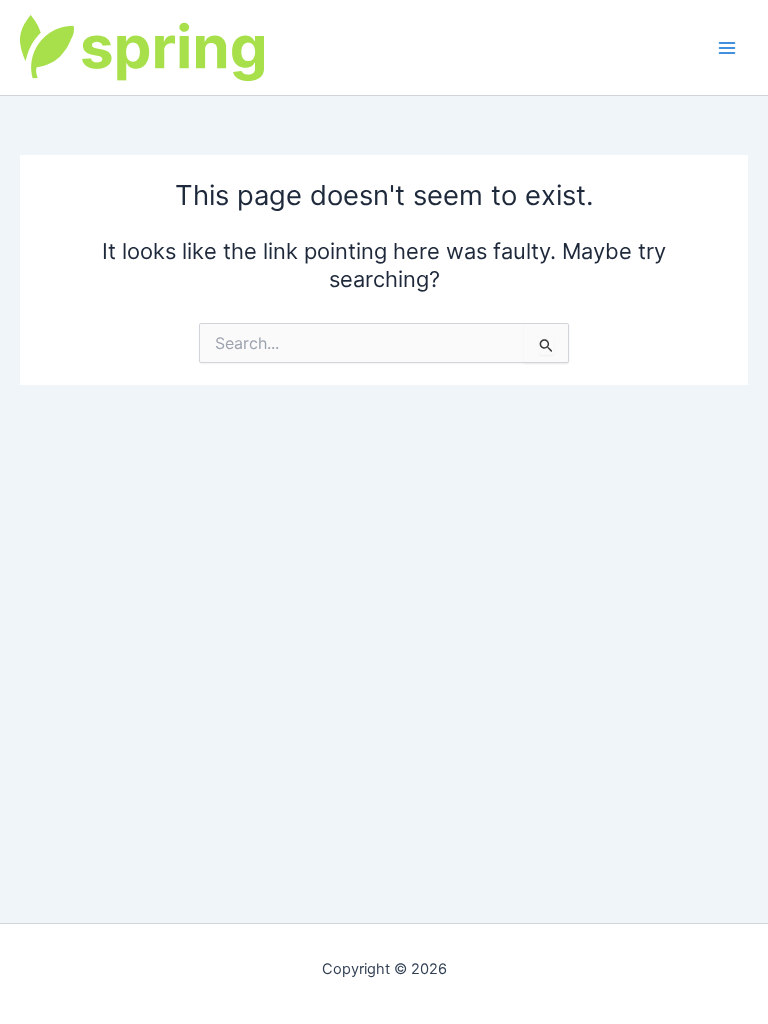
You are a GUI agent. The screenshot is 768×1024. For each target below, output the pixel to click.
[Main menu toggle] (727, 48)
